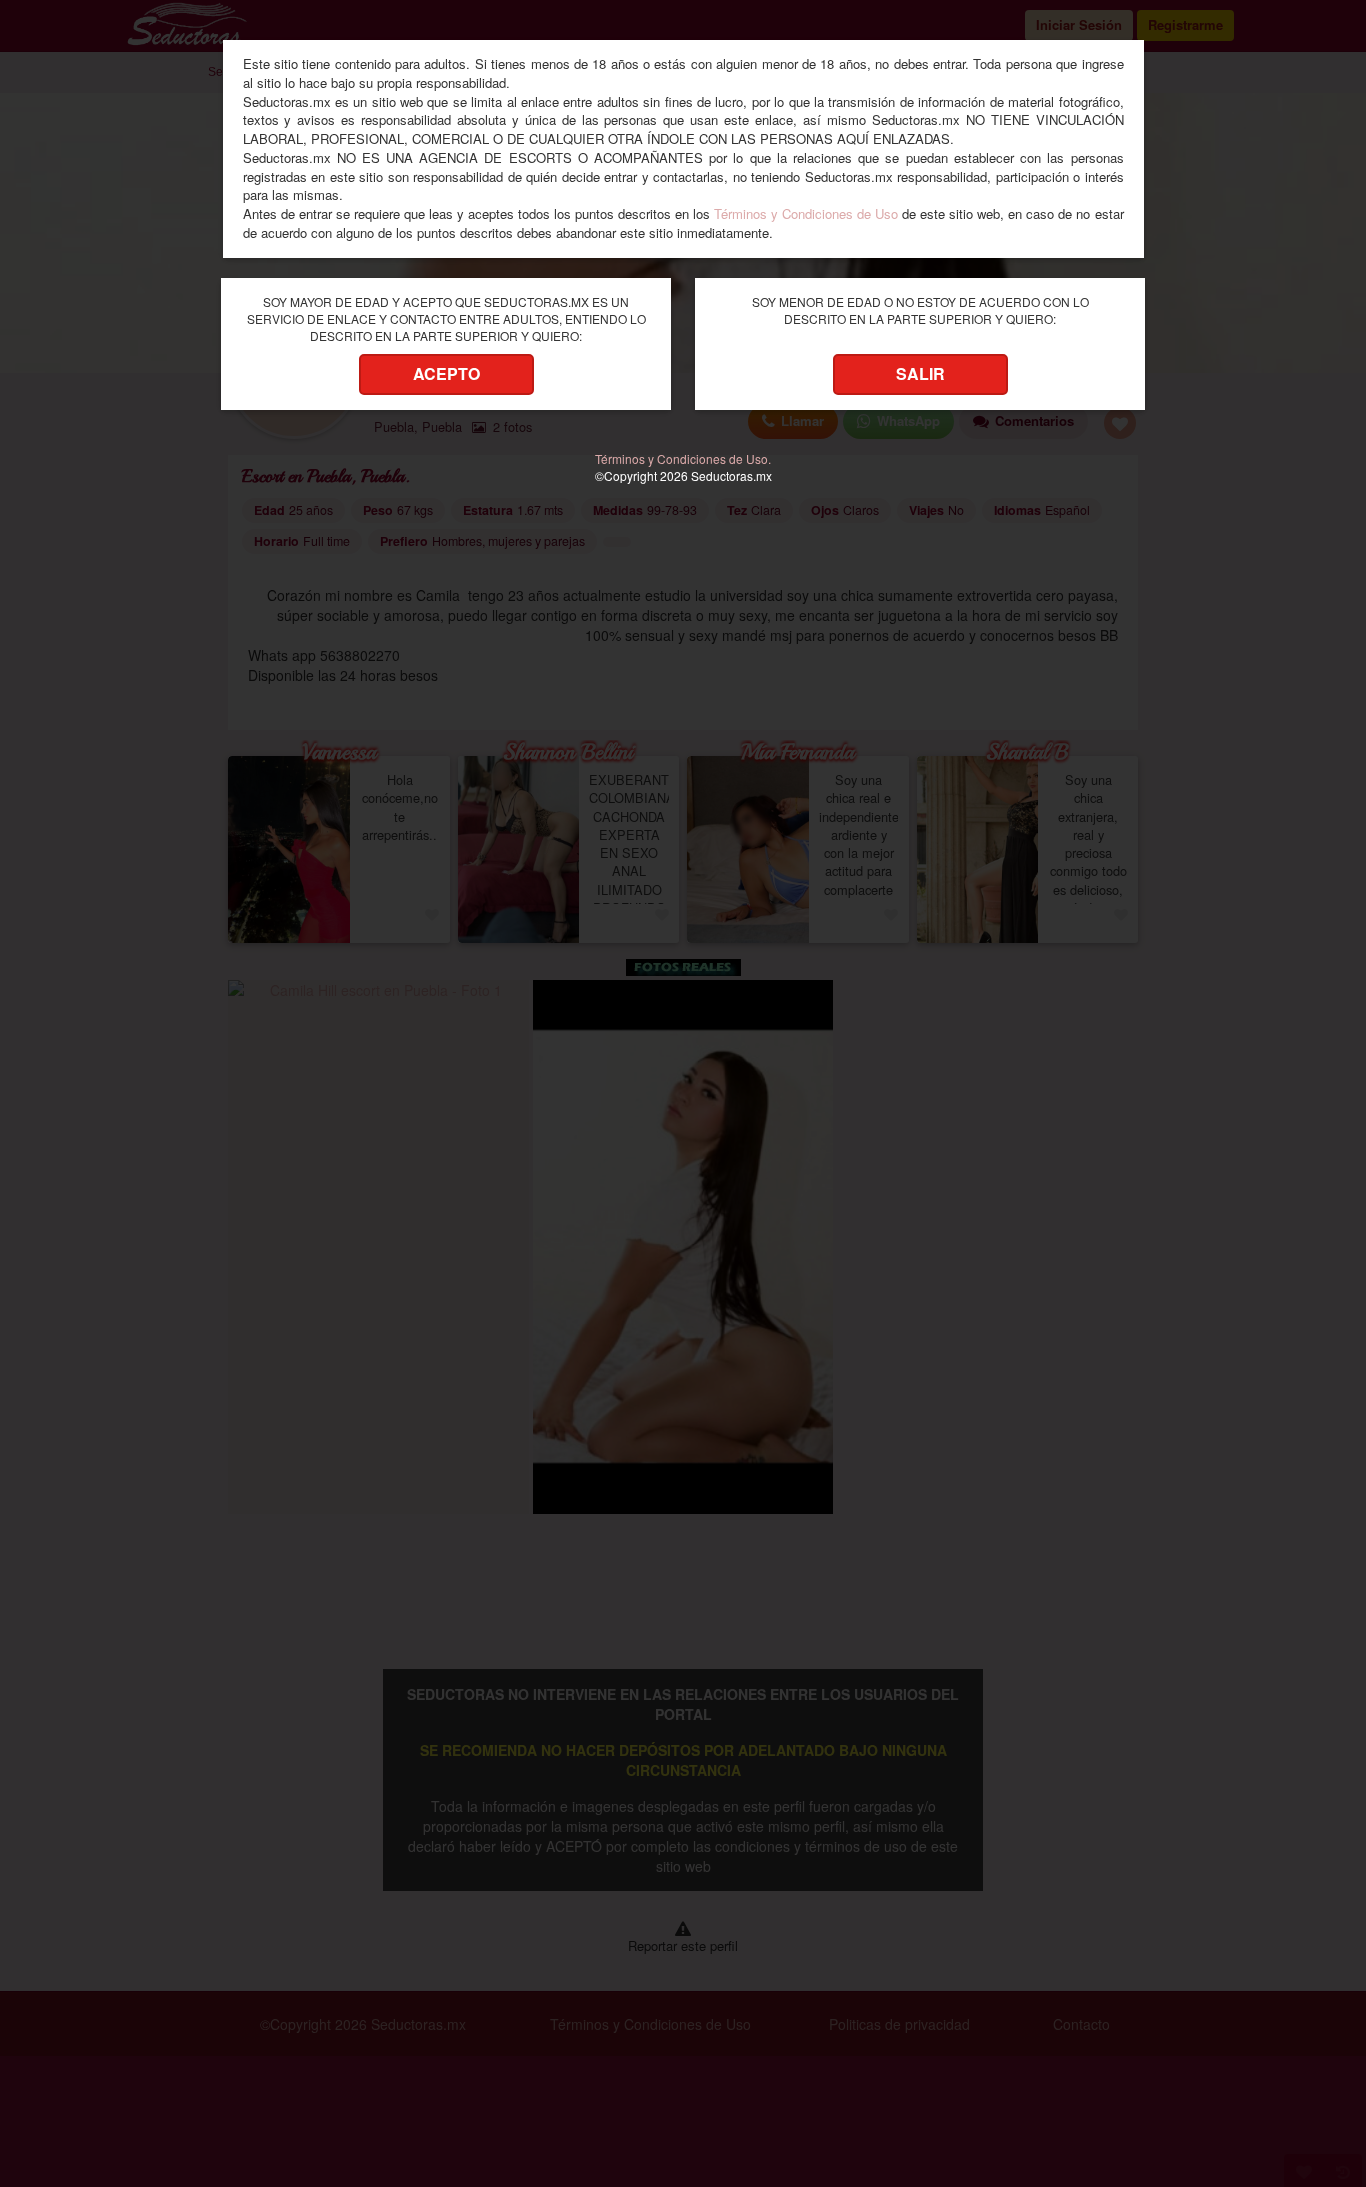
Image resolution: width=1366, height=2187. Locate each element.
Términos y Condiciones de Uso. (683, 458)
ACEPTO (446, 373)
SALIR (920, 373)
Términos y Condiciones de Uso (806, 213)
